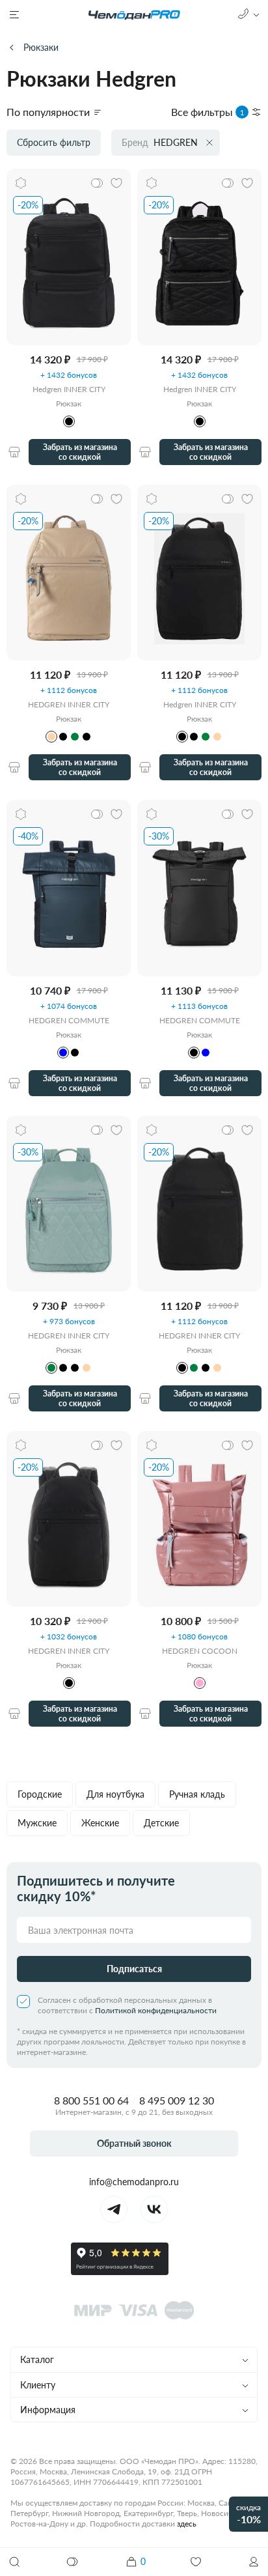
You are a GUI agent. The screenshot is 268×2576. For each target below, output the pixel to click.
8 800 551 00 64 (91, 2100)
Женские (100, 1823)
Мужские (37, 1823)
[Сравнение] (73, 2562)
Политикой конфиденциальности (156, 2010)
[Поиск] (14, 2562)
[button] (254, 2562)
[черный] (63, 737)
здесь (187, 2524)
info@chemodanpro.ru (134, 2182)
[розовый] (200, 1683)
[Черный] (69, 421)
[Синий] (63, 1053)
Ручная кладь (197, 1794)
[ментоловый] (75, 737)
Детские (161, 1823)
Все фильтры (208, 112)
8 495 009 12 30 (177, 2100)
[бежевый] (51, 737)
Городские (40, 1794)
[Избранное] (196, 2562)
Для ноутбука (115, 1794)
